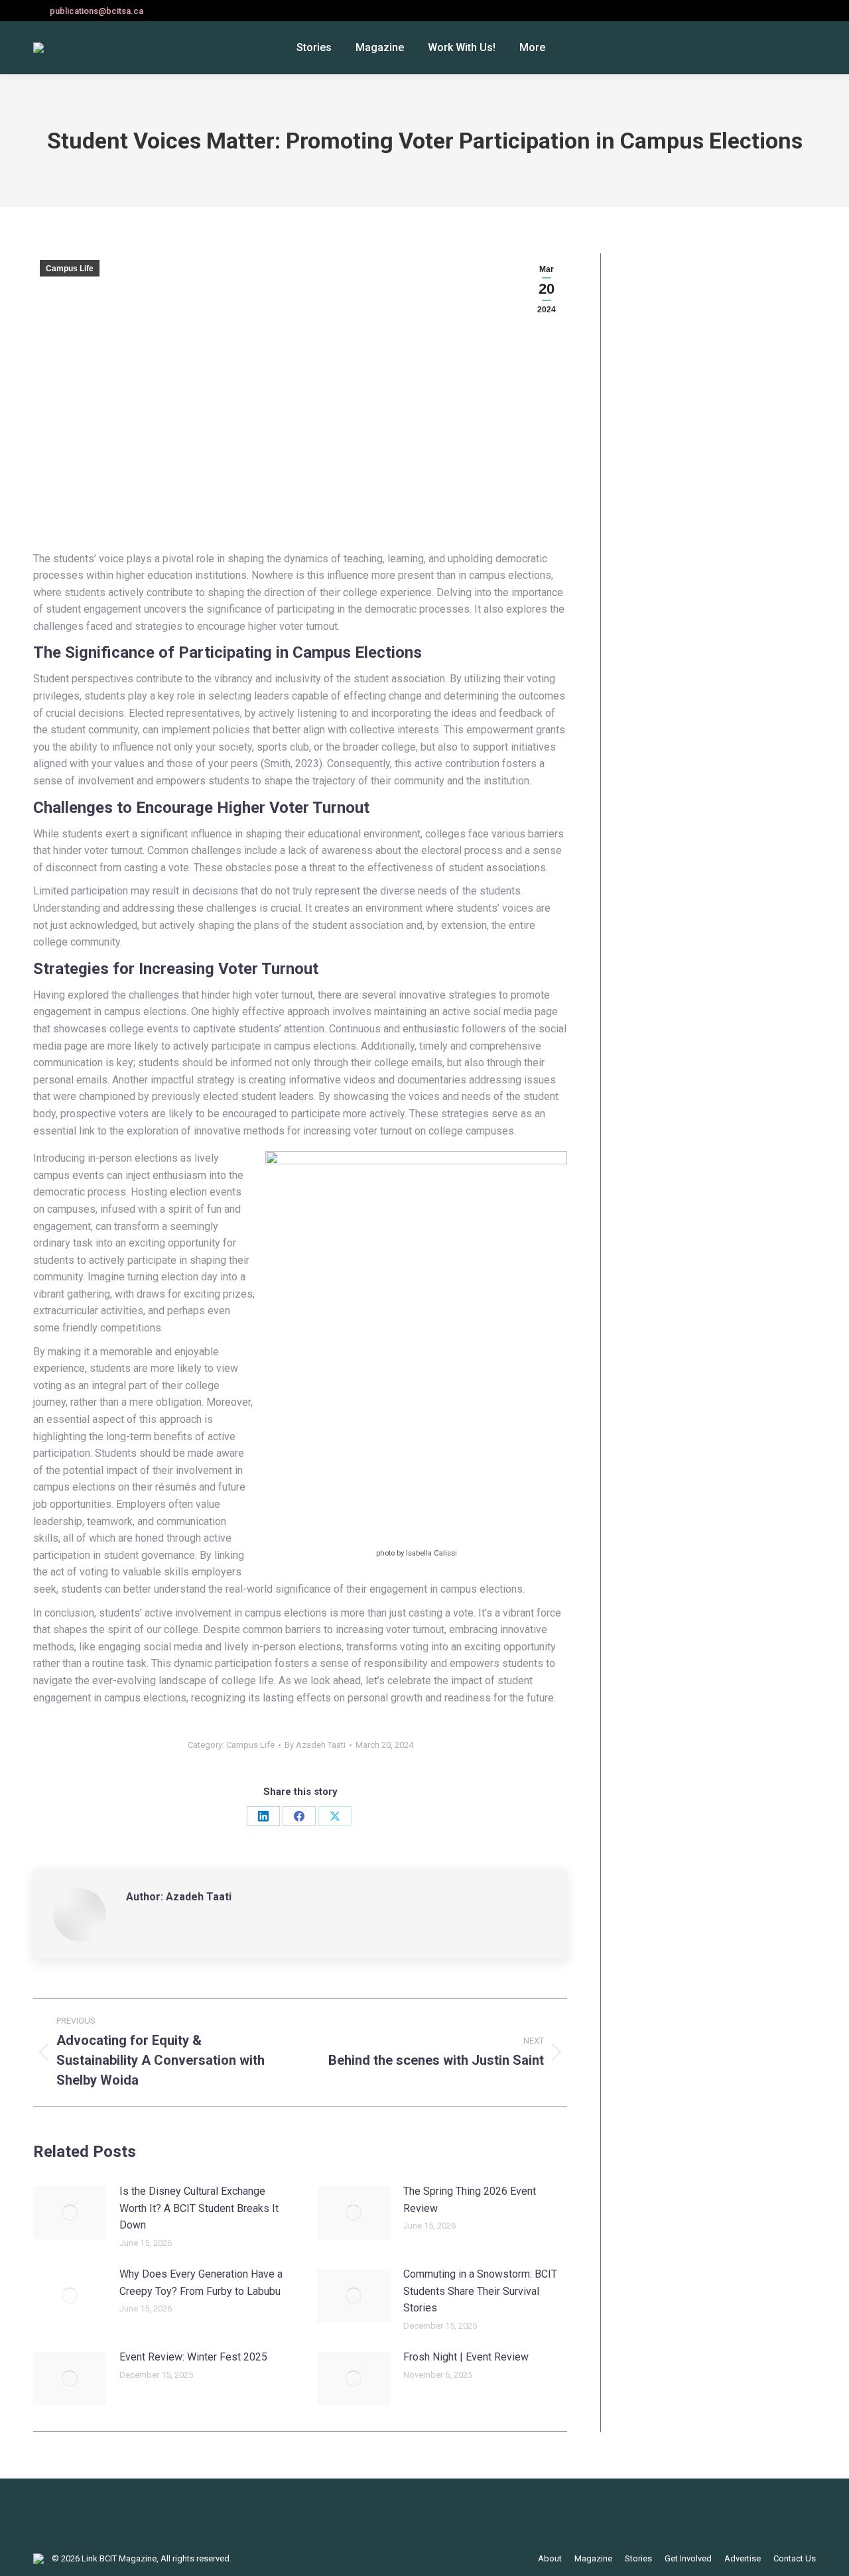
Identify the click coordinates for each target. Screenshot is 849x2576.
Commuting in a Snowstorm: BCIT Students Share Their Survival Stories (480, 2291)
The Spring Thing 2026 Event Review (470, 2200)
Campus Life (70, 269)
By (315, 1745)
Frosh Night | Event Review (466, 2357)
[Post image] (70, 2213)
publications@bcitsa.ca (97, 11)
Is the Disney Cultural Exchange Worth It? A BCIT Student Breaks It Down (199, 2208)
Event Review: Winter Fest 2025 (193, 2357)
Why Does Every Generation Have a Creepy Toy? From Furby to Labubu (201, 2283)
